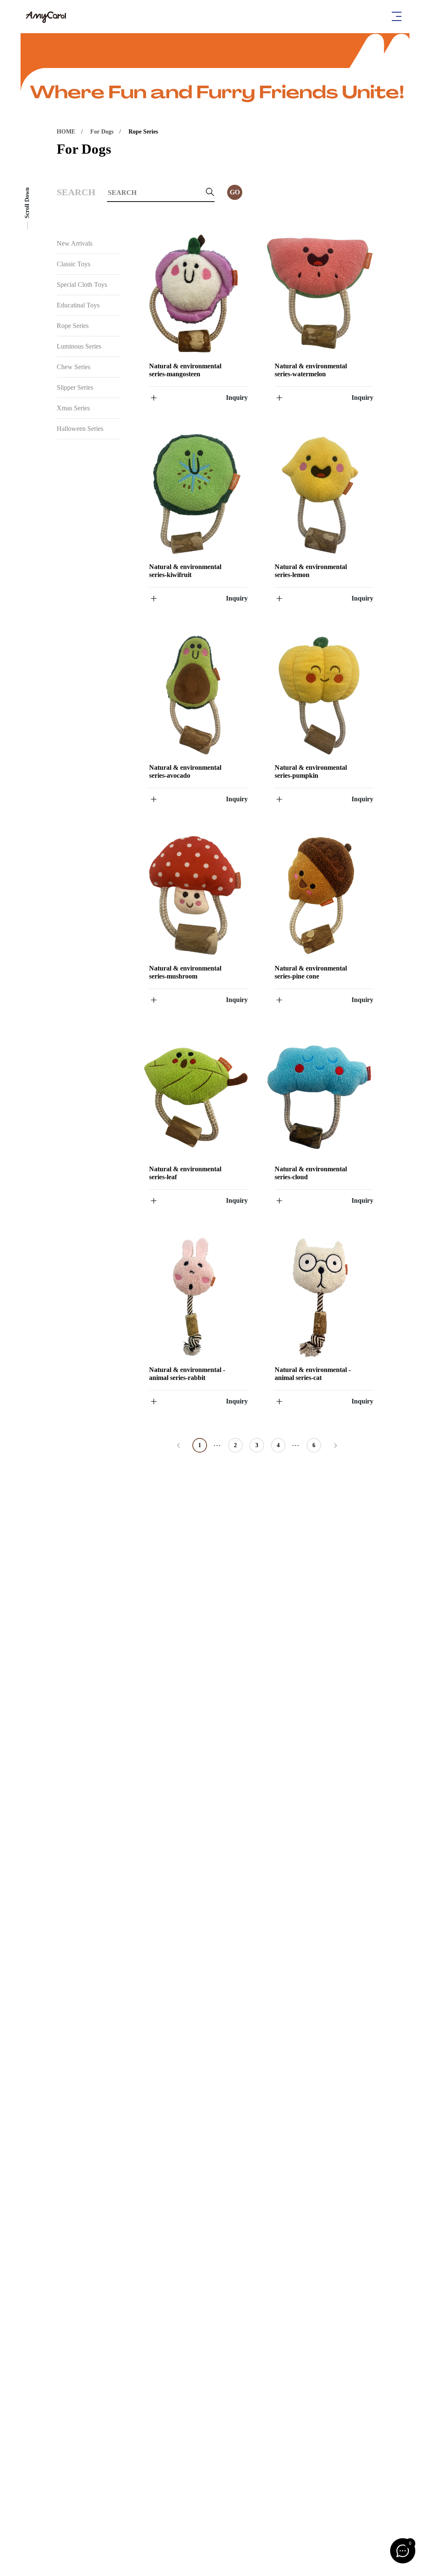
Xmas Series (73, 408)
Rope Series (143, 132)
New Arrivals (75, 243)
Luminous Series (79, 346)
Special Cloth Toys (82, 285)
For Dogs (102, 132)
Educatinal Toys (78, 305)
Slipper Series (75, 387)
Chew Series (73, 367)
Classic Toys (73, 264)
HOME (66, 132)
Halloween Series (80, 429)
